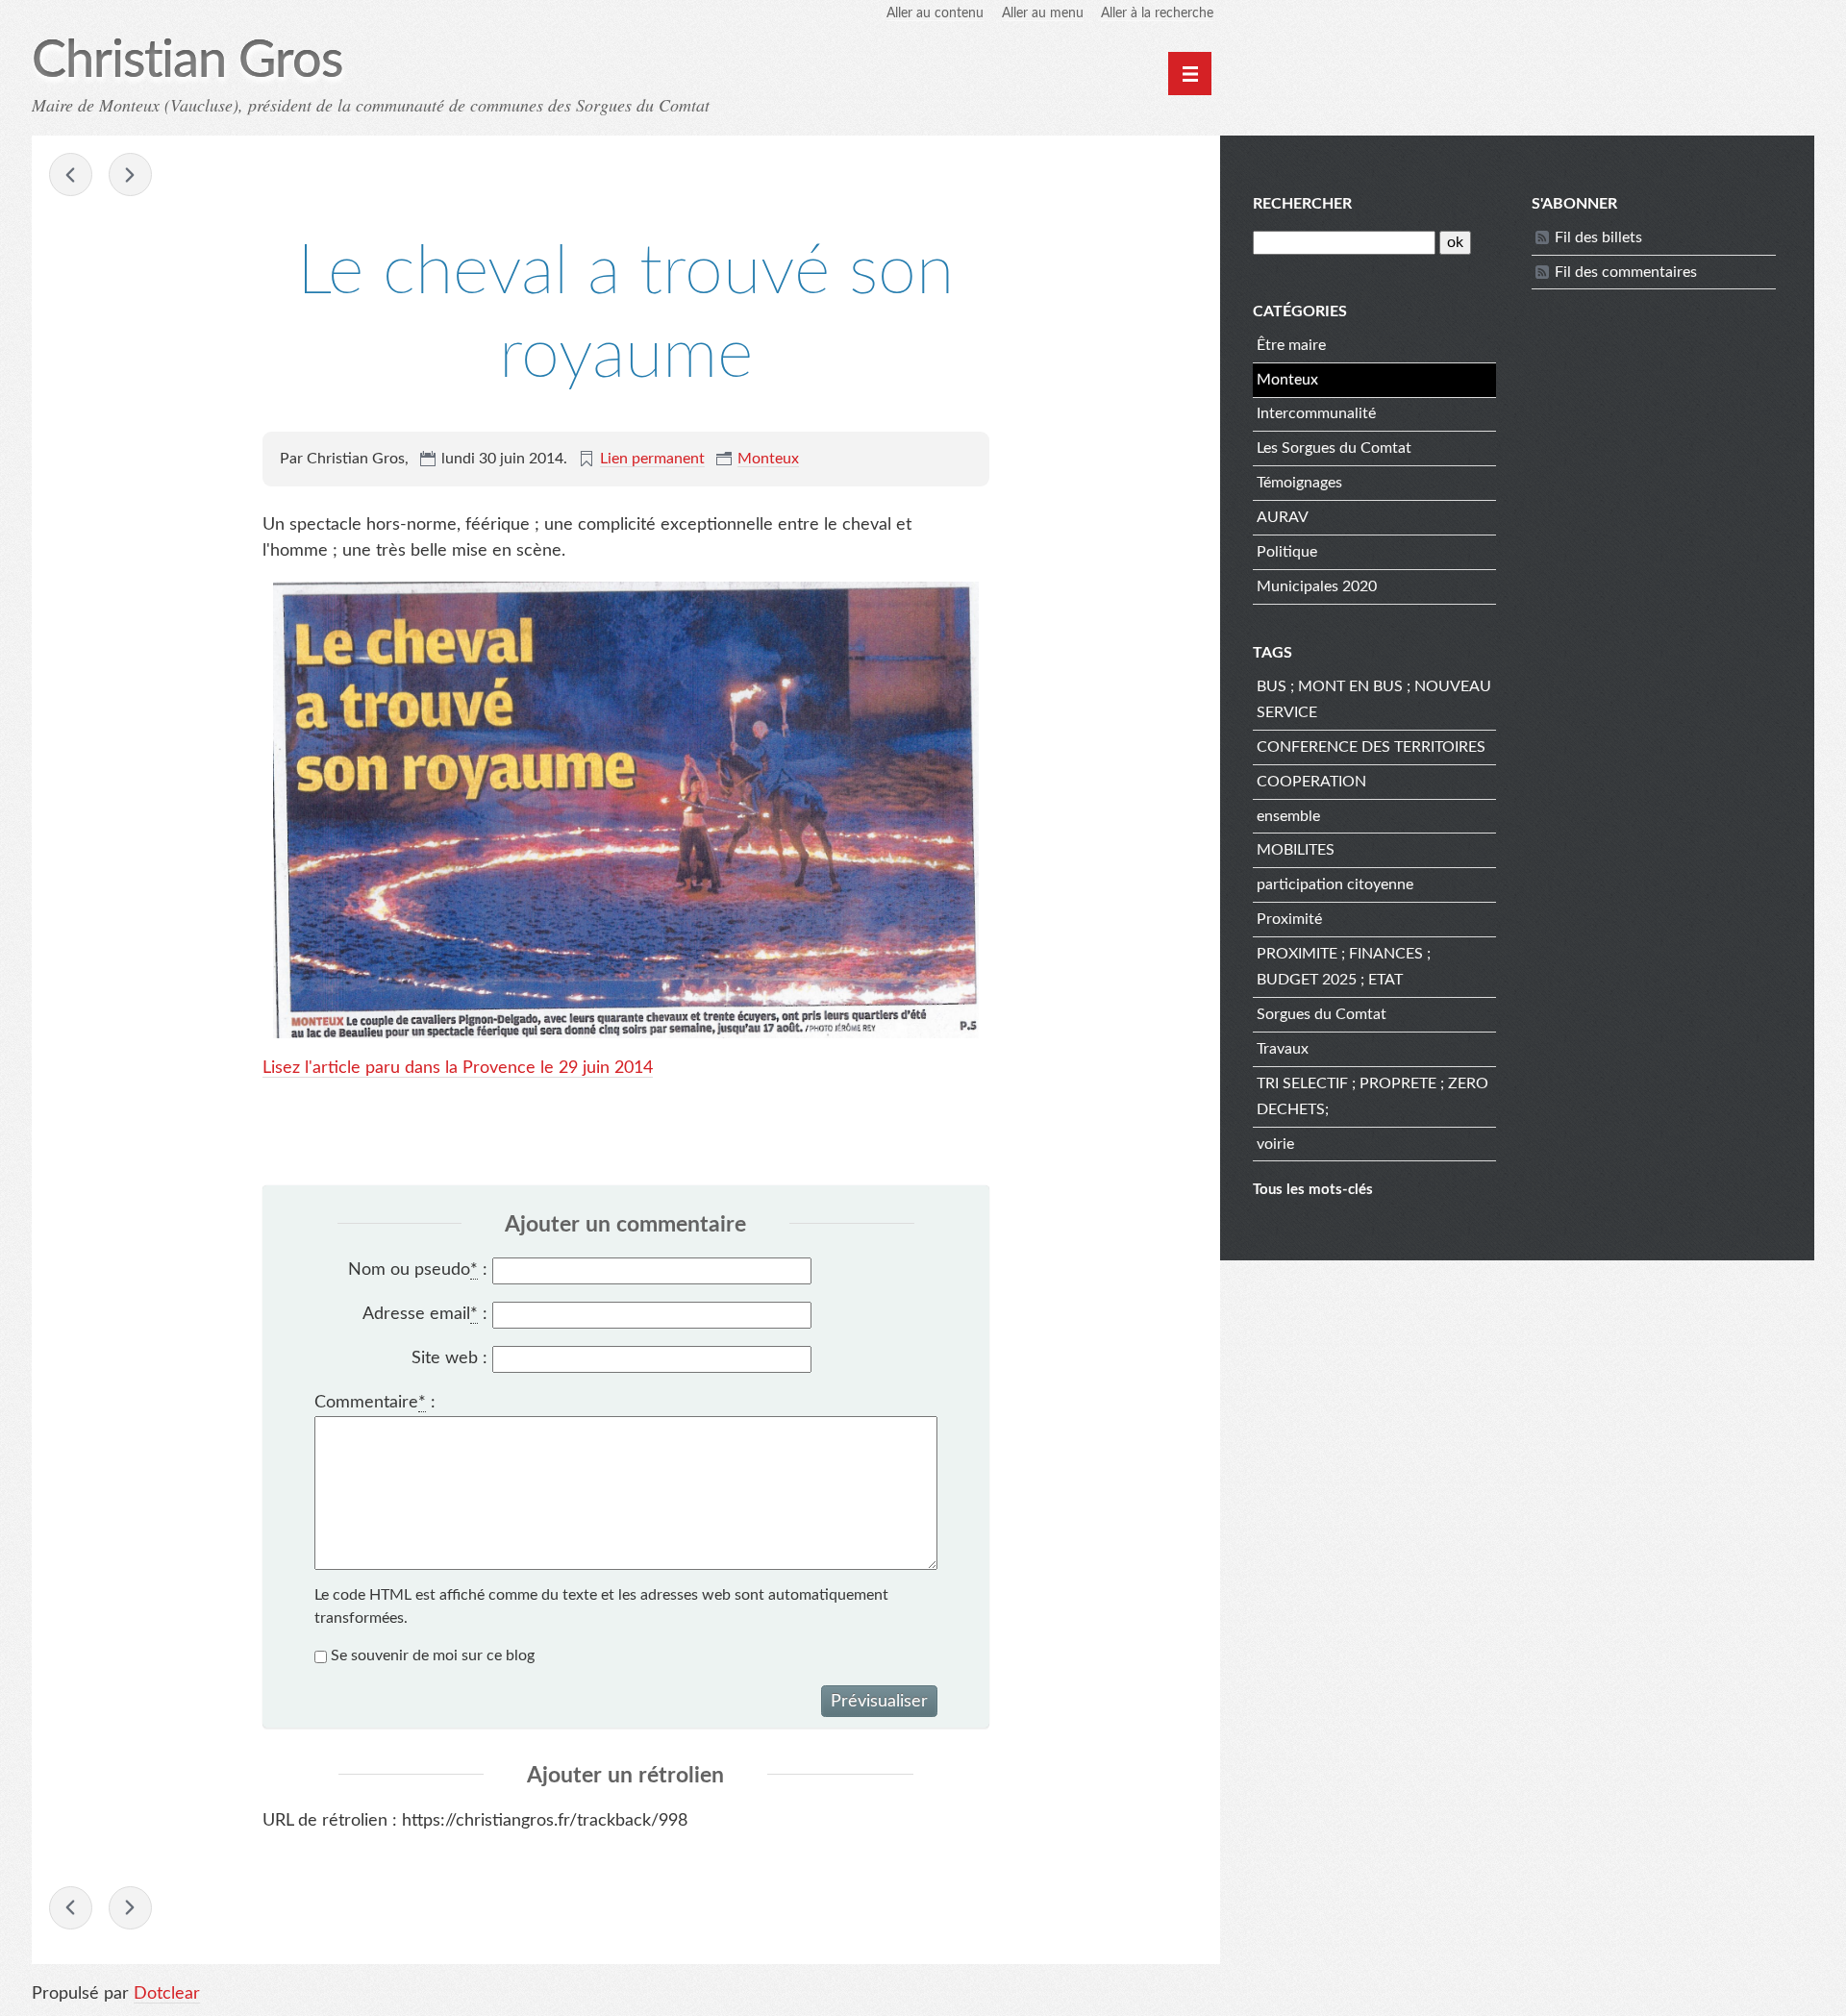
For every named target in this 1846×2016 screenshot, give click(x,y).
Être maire (1291, 345)
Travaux (1283, 1049)
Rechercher (1302, 204)
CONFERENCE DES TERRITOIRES (1371, 747)
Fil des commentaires (1626, 272)
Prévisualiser (879, 1702)
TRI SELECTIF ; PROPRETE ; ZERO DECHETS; (1372, 1096)
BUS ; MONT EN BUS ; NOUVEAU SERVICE (1374, 699)
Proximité (1289, 919)
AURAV (1283, 517)
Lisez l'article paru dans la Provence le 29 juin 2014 (458, 1068)
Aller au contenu (935, 13)
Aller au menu (1043, 13)
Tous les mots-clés (1313, 1190)
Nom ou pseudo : (418, 1270)
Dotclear (167, 1994)
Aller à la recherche (1157, 13)
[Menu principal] (1190, 74)
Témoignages (1299, 483)
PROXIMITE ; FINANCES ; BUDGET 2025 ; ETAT (1344, 967)
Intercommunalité (1316, 413)
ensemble (1288, 816)
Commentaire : (375, 1403)
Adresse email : (425, 1314)
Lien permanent (652, 459)
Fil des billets (1598, 237)
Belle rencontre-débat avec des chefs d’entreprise (130, 174)
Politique (1287, 552)
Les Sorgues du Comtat (1334, 448)
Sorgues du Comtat (1322, 1014)
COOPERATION (1311, 782)
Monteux (768, 459)
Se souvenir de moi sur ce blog (433, 1655)
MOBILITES (1296, 850)
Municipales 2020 (1317, 586)
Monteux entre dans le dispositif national (71, 174)
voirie (1275, 1144)
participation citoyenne (1335, 884)
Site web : (449, 1358)
